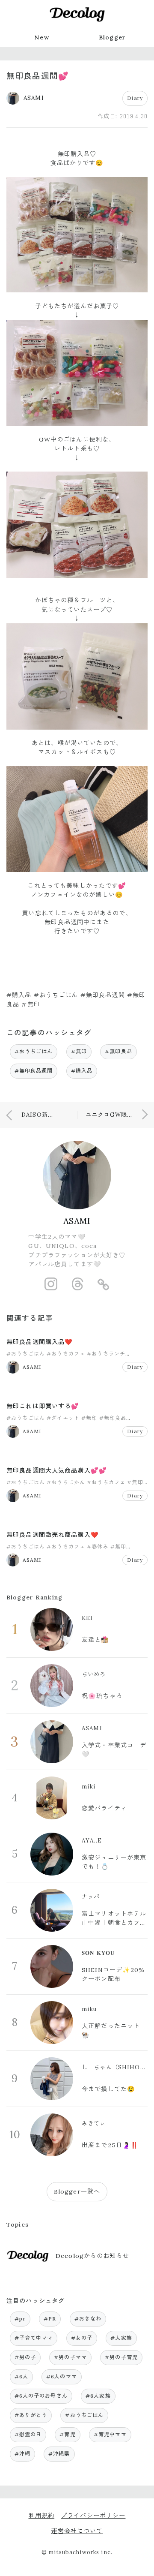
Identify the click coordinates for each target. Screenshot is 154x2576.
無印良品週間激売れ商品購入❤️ (53, 1535)
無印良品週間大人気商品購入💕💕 (57, 1470)
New (41, 37)
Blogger (112, 37)
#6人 (21, 2376)
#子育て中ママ (34, 2338)
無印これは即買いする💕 (43, 1406)
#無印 (79, 1051)
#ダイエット (63, 1418)
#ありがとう (31, 2415)
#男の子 (25, 2357)
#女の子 (82, 2338)
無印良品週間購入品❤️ (40, 1342)
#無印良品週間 (34, 1071)
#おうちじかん (66, 1482)
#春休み (98, 1547)
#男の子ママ (70, 2357)
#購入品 (82, 1071)
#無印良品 (118, 1051)
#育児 (67, 2434)
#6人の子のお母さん (41, 2396)
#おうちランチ (106, 1354)
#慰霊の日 (28, 2434)
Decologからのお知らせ (92, 2256)
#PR (50, 2319)
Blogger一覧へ (77, 2191)
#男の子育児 (121, 2357)
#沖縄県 (59, 2454)
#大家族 (121, 2338)
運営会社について (77, 2531)
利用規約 (42, 2516)
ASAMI (77, 1221)
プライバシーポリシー (93, 2516)
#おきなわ (88, 2319)
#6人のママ (62, 2376)
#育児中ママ (110, 2434)
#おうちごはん (34, 1051)
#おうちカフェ (66, 1354)
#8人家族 (98, 2396)
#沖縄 (22, 2454)
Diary (135, 98)
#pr (20, 2319)
